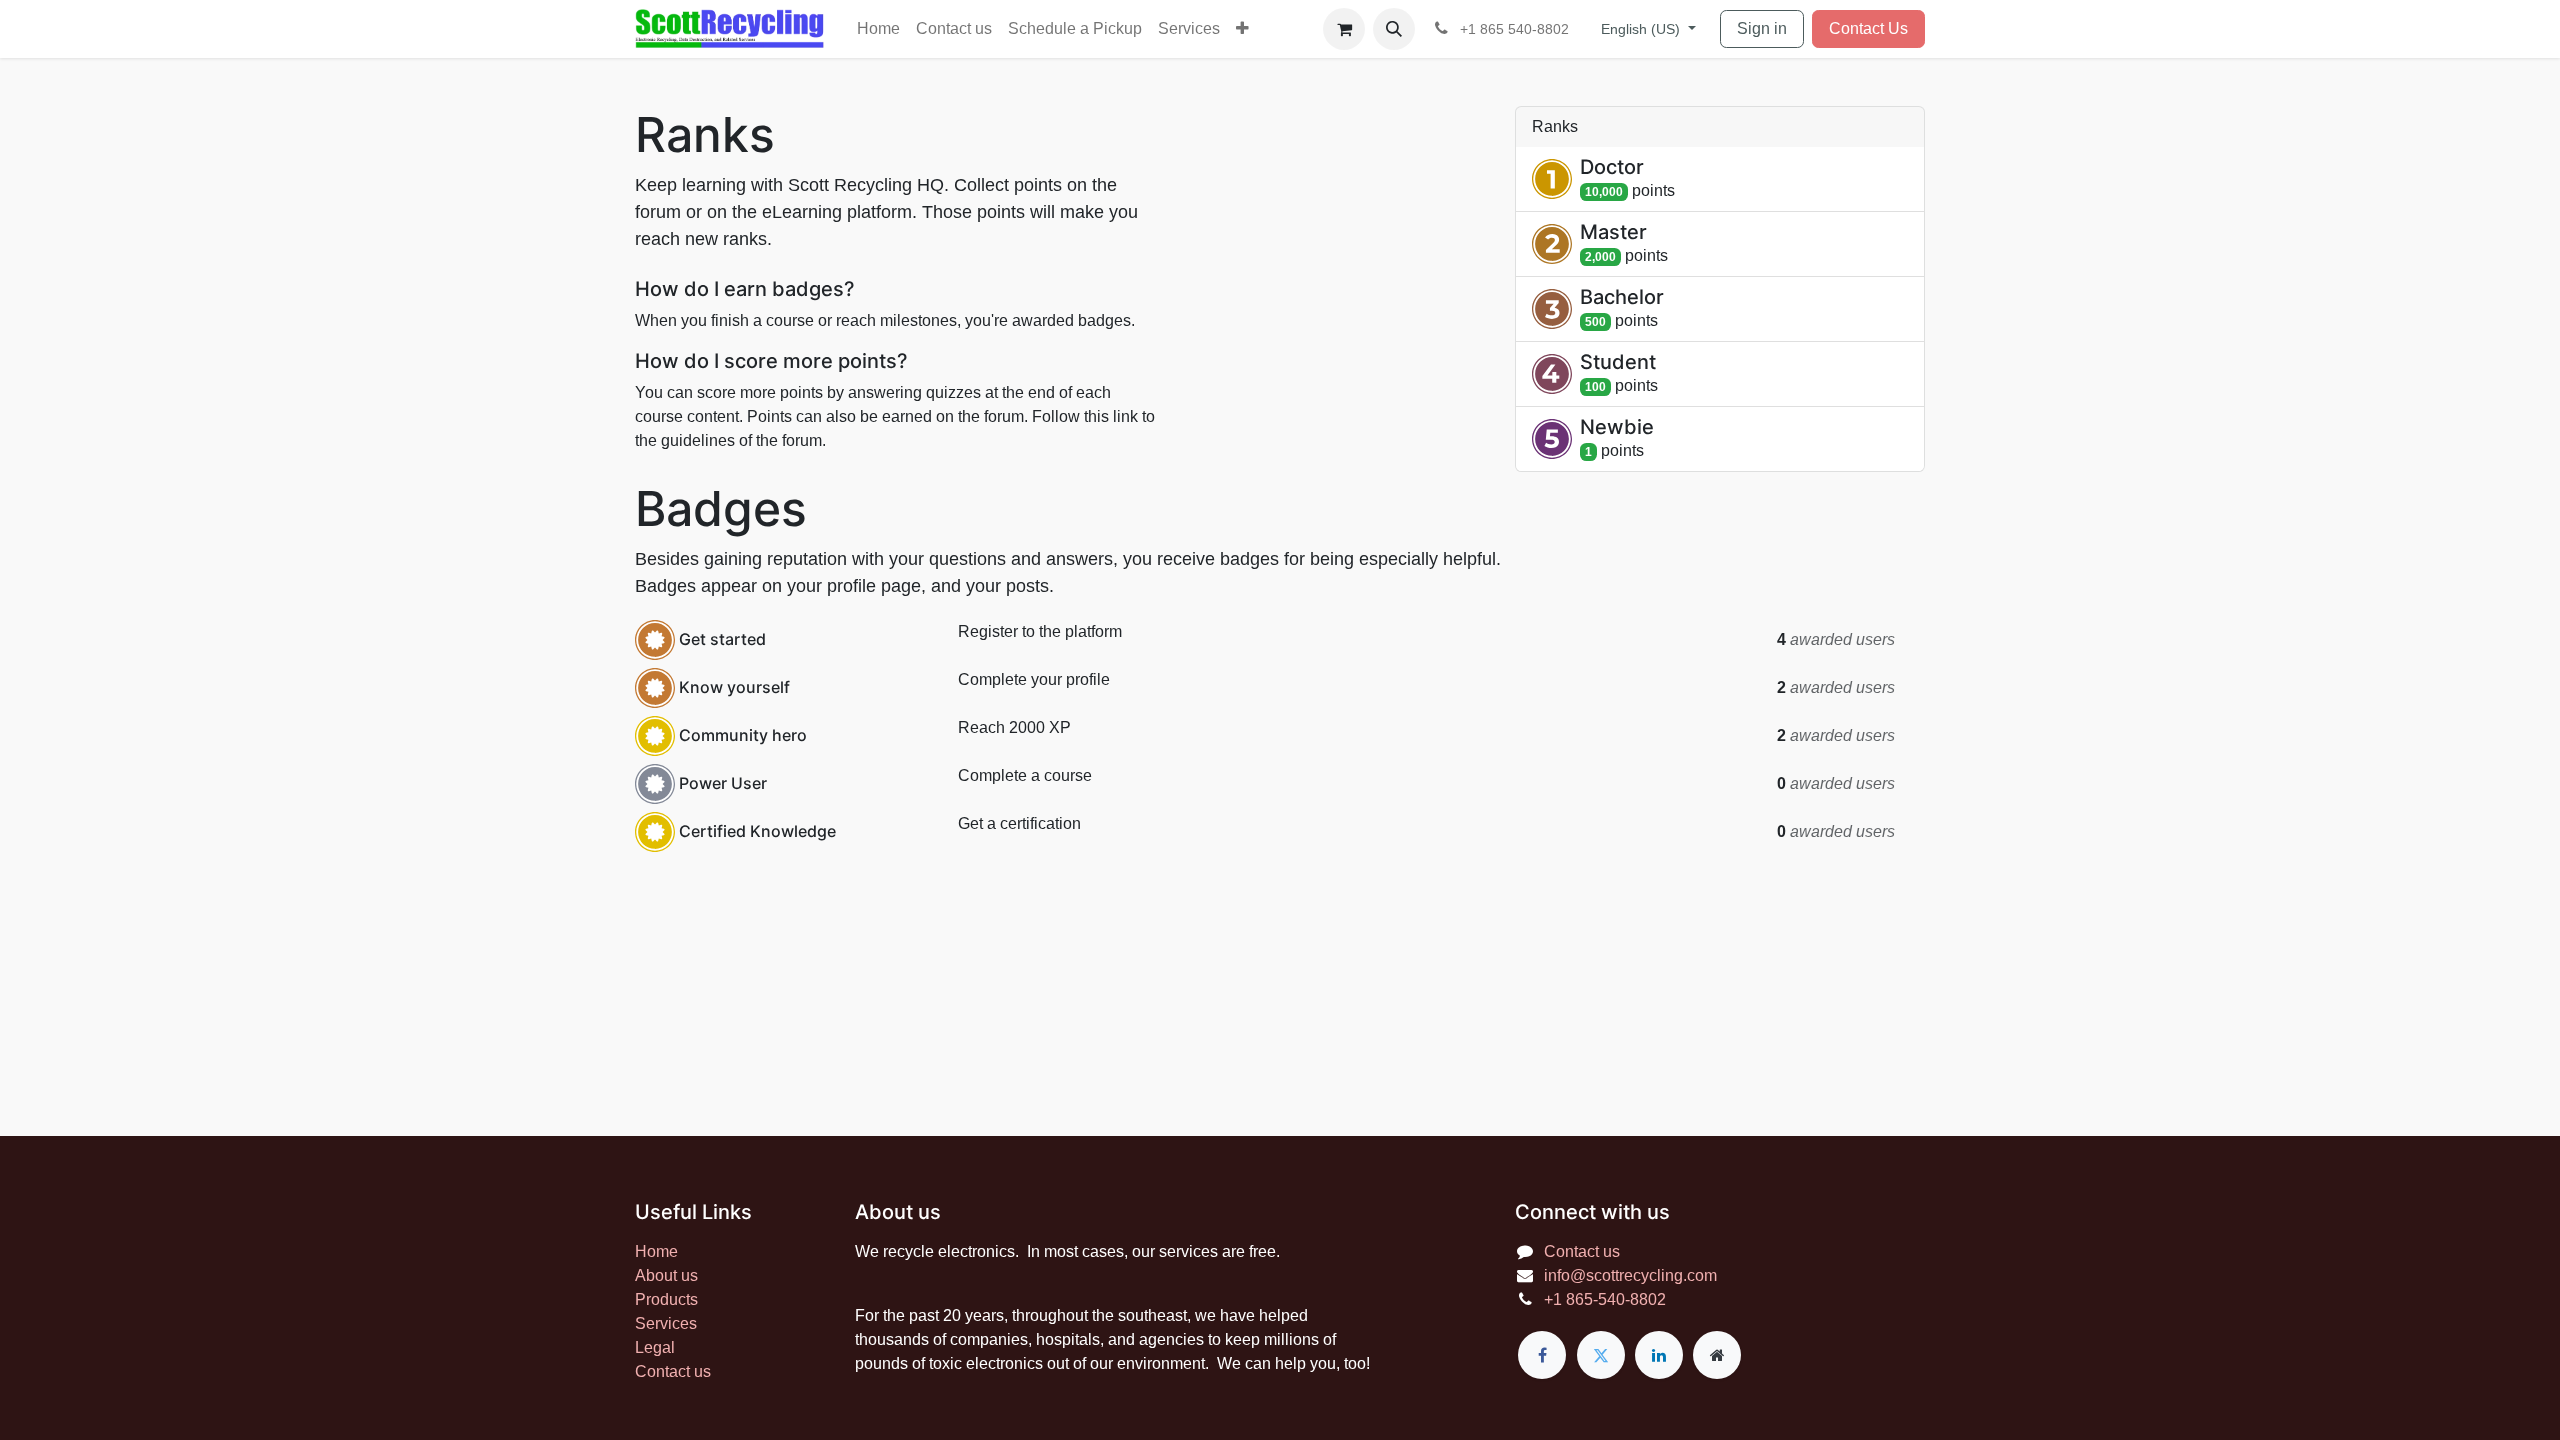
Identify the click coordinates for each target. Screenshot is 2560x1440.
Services (666, 1323)
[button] (1394, 29)
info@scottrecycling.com (1630, 1275)
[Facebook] (1542, 1355)
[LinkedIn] (1659, 1355)
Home (656, 1251)
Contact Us (1868, 28)
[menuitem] (878, 29)
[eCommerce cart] (1344, 29)
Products (666, 1299)
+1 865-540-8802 (1605, 1299)
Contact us (673, 1371)
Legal (655, 1347)
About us (666, 1275)
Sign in (1762, 28)
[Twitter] (1601, 1355)
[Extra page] (1717, 1355)
